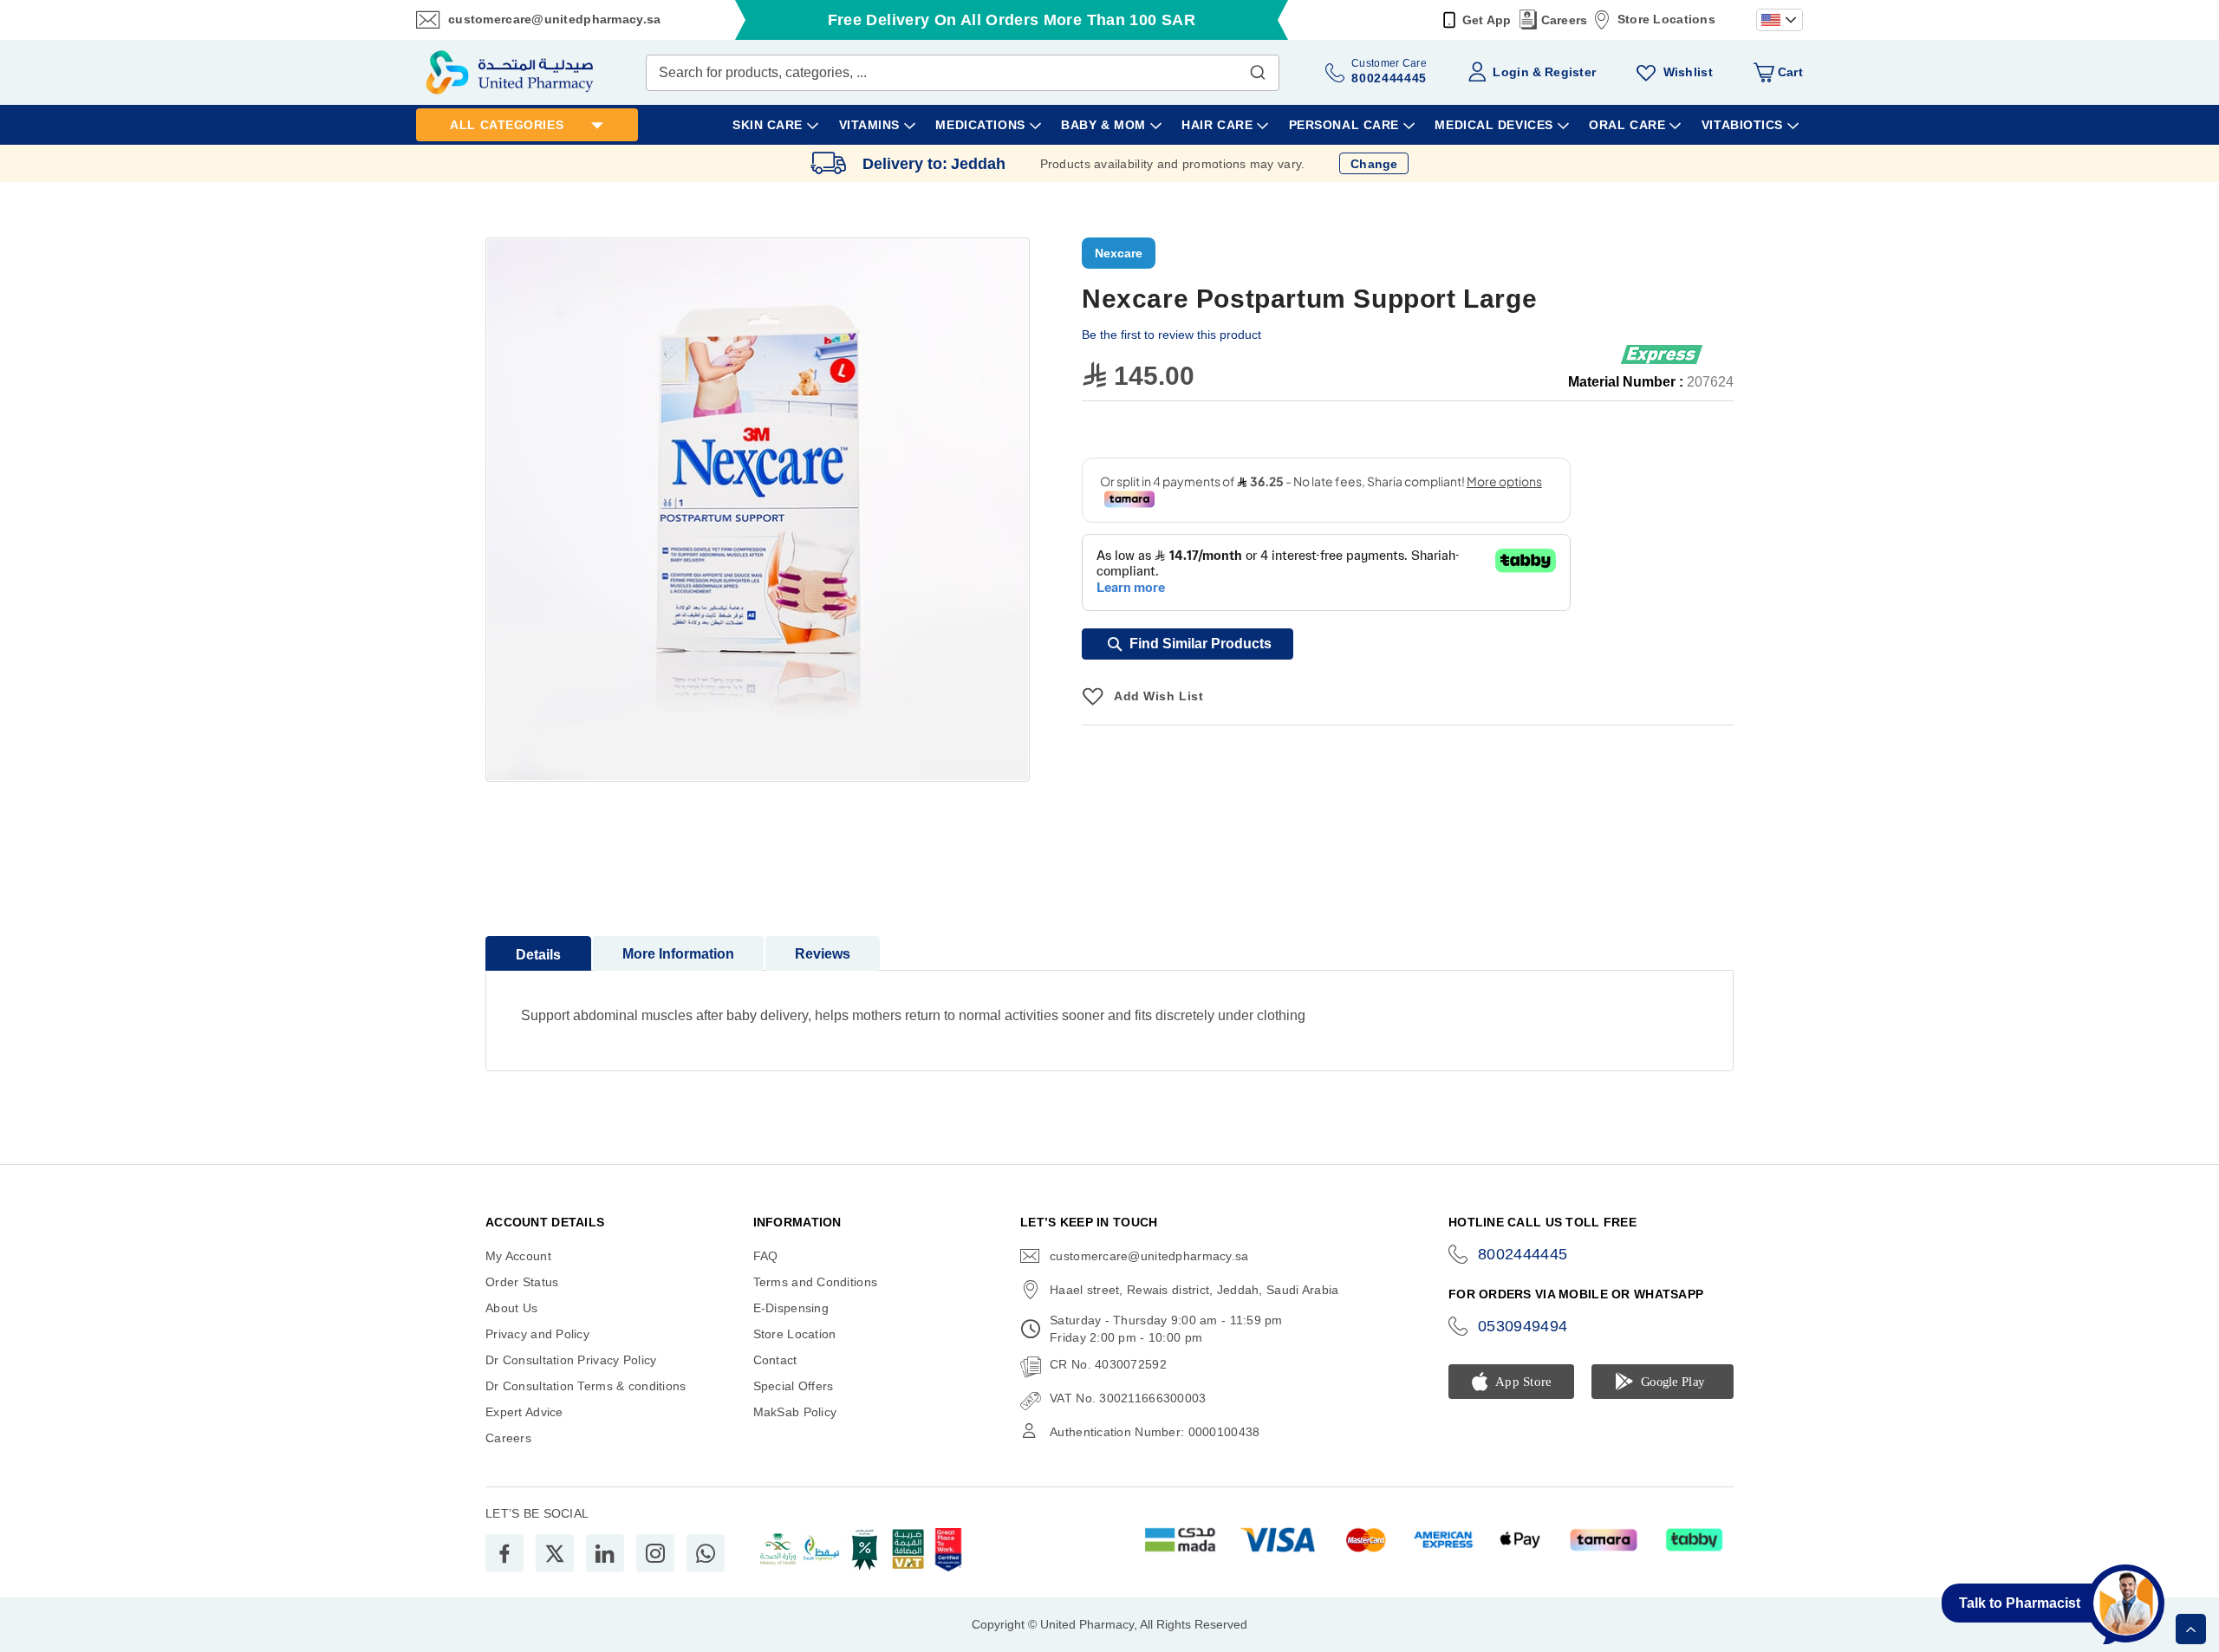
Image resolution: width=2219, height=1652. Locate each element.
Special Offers (794, 1386)
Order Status (522, 1282)
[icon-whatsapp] (706, 1553)
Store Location (795, 1334)
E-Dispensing (791, 1308)
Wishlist (1688, 72)
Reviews (823, 954)
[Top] (2191, 1629)
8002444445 (1523, 1254)
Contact (775, 1360)
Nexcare (1119, 253)
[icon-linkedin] (605, 1553)
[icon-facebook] (504, 1553)
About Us (511, 1308)
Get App (1487, 20)
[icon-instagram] (655, 1553)
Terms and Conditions (816, 1282)
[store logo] (510, 72)
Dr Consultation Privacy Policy (571, 1360)
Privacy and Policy (537, 1334)
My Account (518, 1256)
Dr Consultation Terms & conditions (586, 1386)
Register (1570, 72)
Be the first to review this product (1171, 335)
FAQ (766, 1256)
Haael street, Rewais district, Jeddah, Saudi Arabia (1194, 1290)
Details (538, 955)
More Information (678, 954)
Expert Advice (524, 1412)
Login (1510, 72)
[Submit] (1258, 68)
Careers (1565, 20)
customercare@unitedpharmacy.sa (554, 19)
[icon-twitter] (555, 1553)
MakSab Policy (795, 1412)
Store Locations (1666, 19)
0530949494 (1523, 1326)
